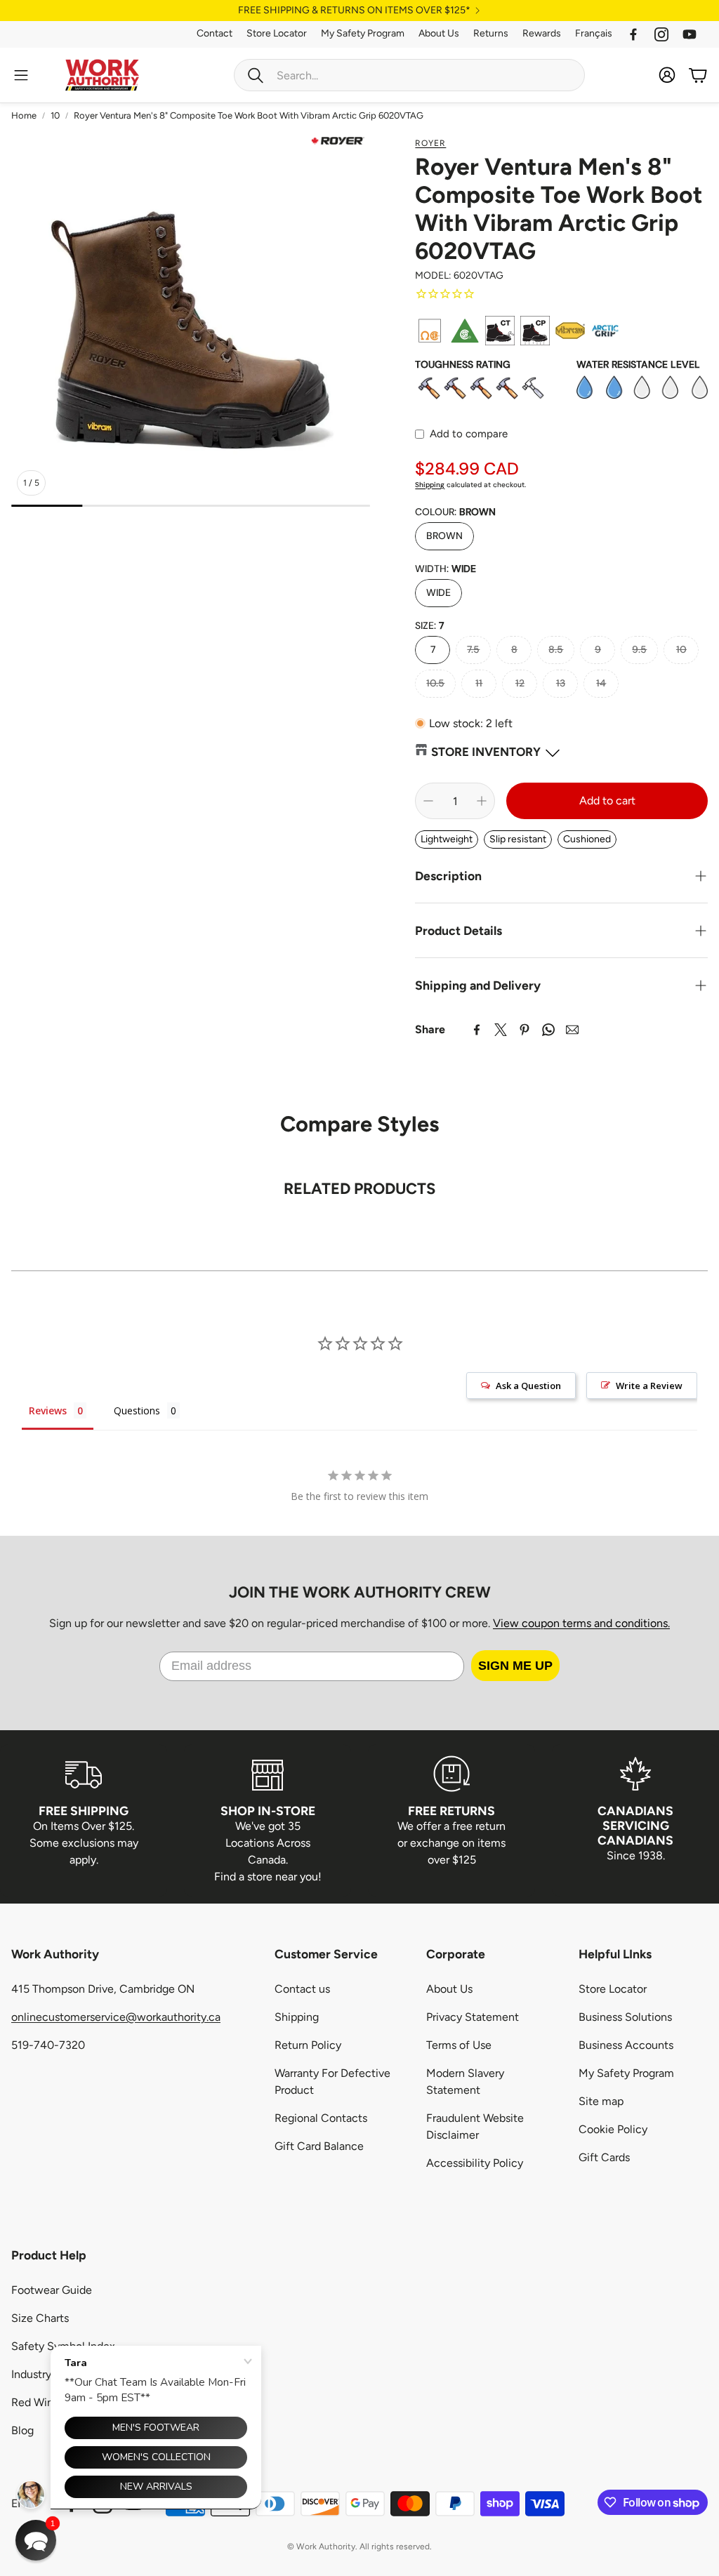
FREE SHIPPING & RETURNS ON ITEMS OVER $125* (354, 11)
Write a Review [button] (649, 1386)
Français (594, 33)
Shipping (430, 485)
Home (24, 115)
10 (55, 115)
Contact (215, 33)
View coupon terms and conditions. (581, 1623)
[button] (409, 75)
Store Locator (277, 33)
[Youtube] (690, 34)
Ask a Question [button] (528, 1386)
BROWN (444, 536)
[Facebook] (633, 34)
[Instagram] (661, 34)
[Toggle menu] (21, 75)
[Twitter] (501, 1030)
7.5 (473, 649)
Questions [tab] (137, 1410)
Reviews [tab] (48, 1410)
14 (601, 683)
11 (479, 683)
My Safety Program (363, 33)
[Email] (572, 1030)
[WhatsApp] (548, 1030)
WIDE (438, 592)
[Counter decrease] (428, 801)
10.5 (435, 683)
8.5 (556, 649)
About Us (439, 33)
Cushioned (587, 839)
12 (520, 683)
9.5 (639, 649)
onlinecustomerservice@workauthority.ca (116, 2017)
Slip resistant (518, 839)
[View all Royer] (338, 141)
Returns (491, 33)
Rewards (542, 33)
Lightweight (447, 839)
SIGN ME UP (515, 1666)
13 (561, 683)
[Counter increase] (482, 801)
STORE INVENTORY (486, 752)
